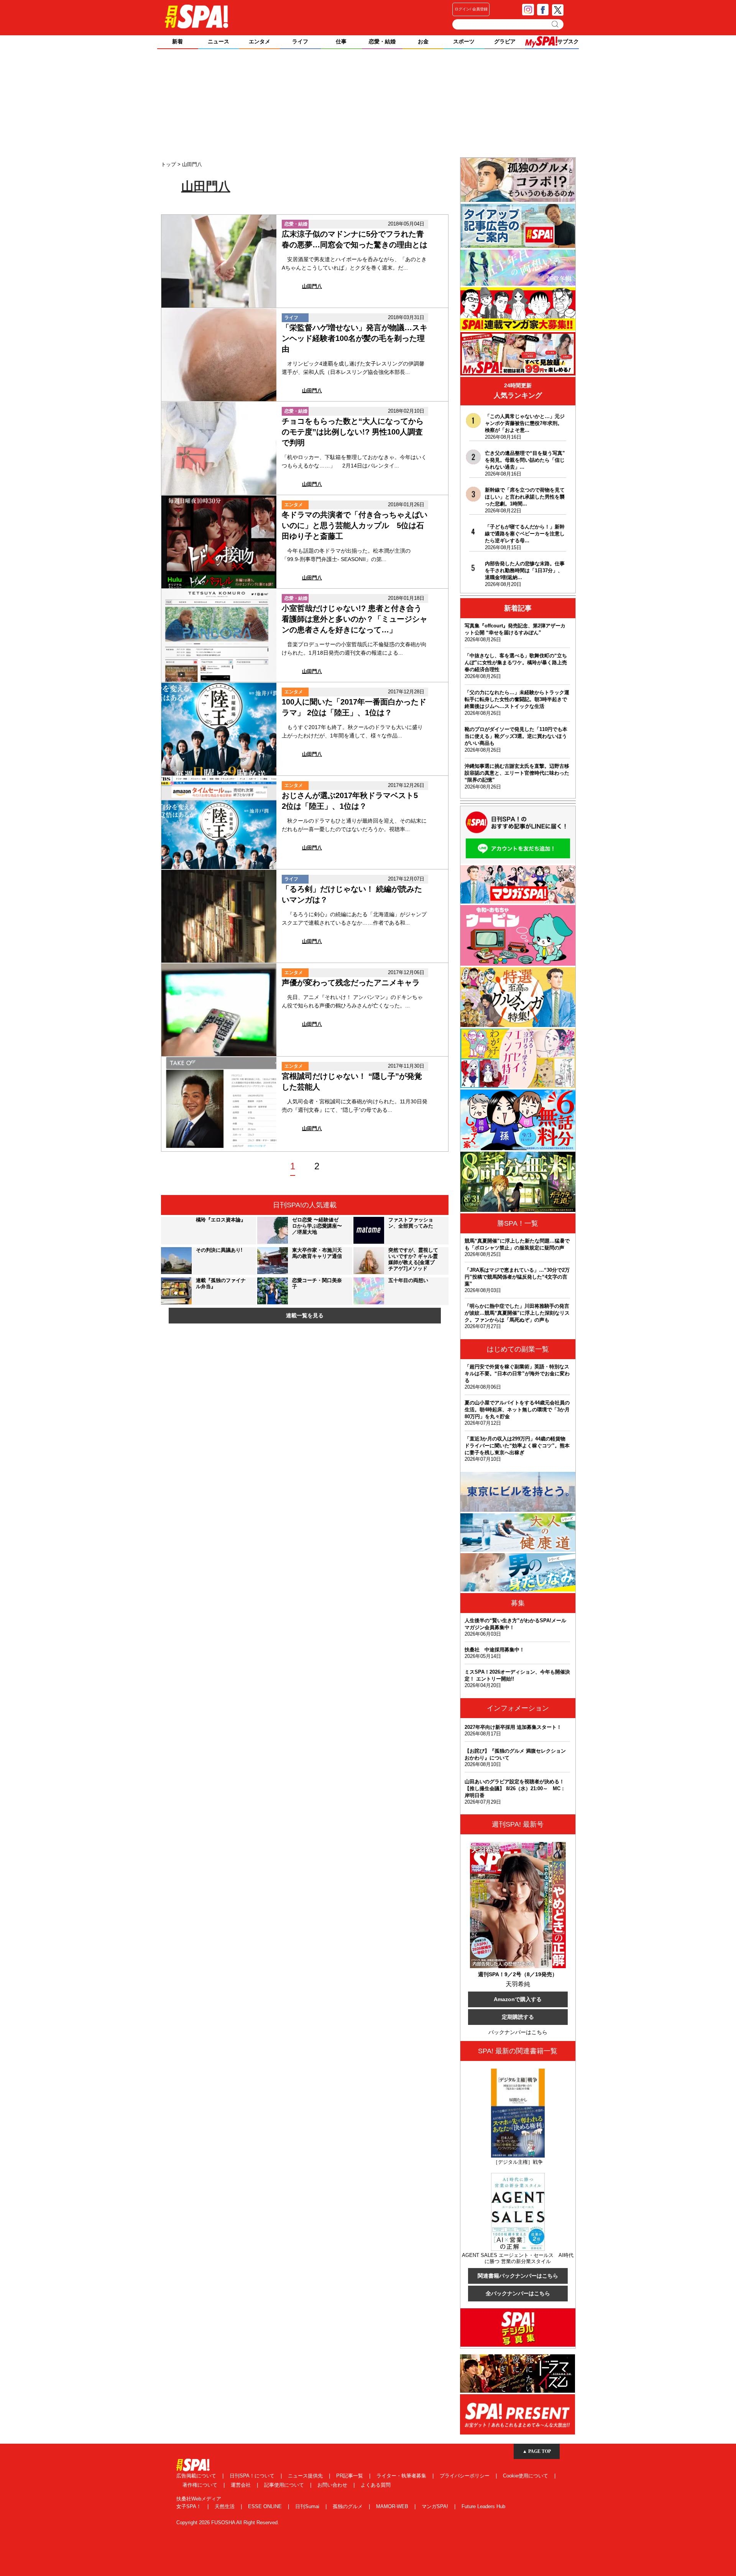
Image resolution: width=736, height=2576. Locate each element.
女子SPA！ (190, 2506)
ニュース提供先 (306, 2476)
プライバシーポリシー (465, 2476)
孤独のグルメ (348, 2506)
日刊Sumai (308, 2506)
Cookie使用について (526, 2476)
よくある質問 (376, 2485)
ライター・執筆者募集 (402, 2476)
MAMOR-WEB (393, 2506)
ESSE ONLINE (266, 2506)
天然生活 (225, 2506)
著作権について (201, 2485)
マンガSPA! (436, 2506)
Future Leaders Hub (483, 2506)
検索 (556, 24)
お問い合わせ (333, 2485)
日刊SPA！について (253, 2476)
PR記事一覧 (350, 2476)
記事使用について (285, 2485)
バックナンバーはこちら (518, 2032)
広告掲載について (197, 2476)
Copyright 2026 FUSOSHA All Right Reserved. (228, 2523)
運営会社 (242, 2485)
